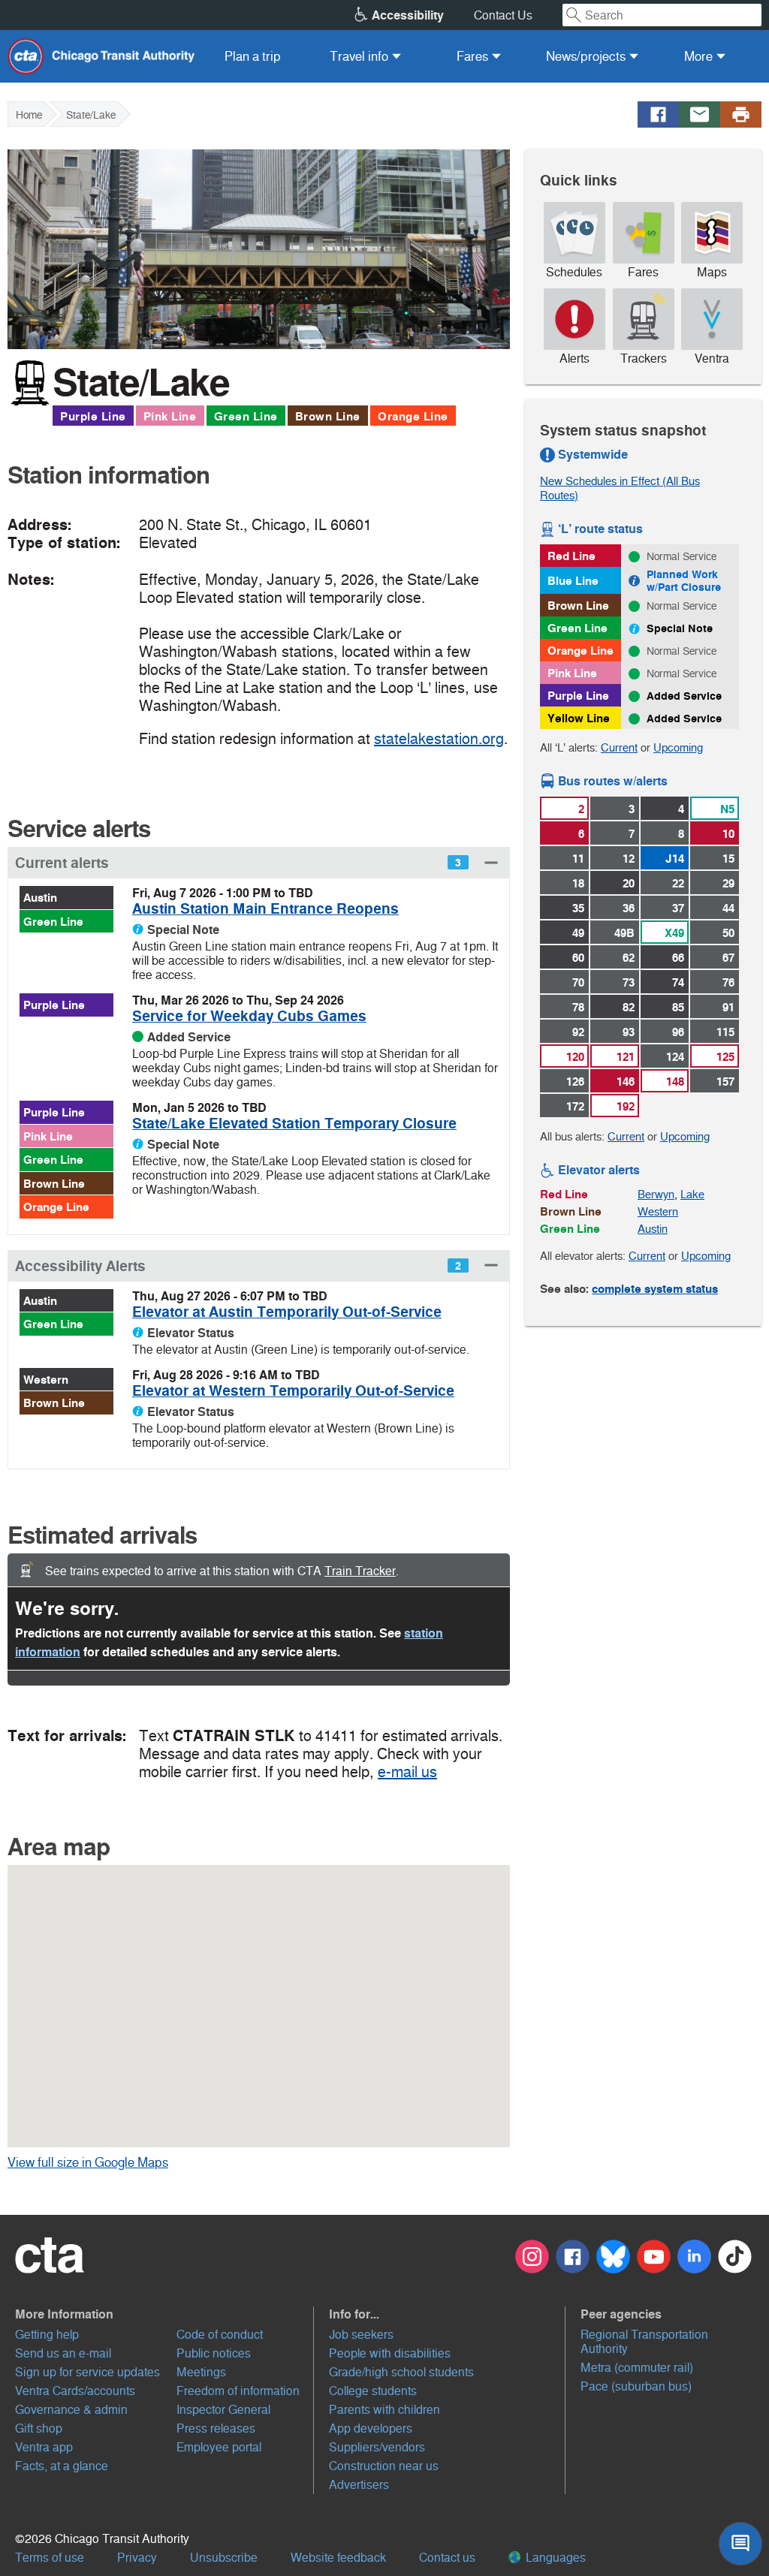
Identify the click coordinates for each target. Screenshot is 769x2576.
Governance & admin (71, 2410)
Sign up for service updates (87, 2372)
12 (629, 859)
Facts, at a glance (62, 2466)
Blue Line (573, 581)
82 (629, 1007)
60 (578, 958)
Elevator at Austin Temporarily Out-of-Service (287, 1312)
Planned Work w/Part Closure (684, 581)
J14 (675, 859)
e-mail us (407, 1772)
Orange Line (413, 416)
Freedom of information (238, 2391)
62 (629, 958)
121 (626, 1057)
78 (578, 1007)
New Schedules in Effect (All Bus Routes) (620, 488)
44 (728, 908)
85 (678, 1007)
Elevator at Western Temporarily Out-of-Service (293, 1391)
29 (728, 883)
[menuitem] (253, 56)
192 (626, 1106)
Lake (692, 1194)
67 (728, 958)
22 (678, 883)
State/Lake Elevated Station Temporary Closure (294, 1124)
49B (624, 933)
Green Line (246, 416)
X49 (674, 933)
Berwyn (656, 1194)
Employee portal (219, 2447)
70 (578, 982)
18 (578, 883)
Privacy (137, 2558)
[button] (259, 862)
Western (46, 1380)
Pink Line (170, 416)
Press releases (216, 2428)
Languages (554, 2558)
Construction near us (384, 2466)
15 (728, 859)
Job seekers (361, 2335)
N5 (727, 809)
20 (629, 883)
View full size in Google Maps (111, 2162)
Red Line (571, 556)
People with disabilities (390, 2353)
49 (578, 933)
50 (728, 933)
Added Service (684, 696)
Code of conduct (220, 2335)
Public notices (214, 2353)
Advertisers (359, 2485)
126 (575, 1082)
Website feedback (338, 2558)
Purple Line (93, 416)
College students (373, 2391)
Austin (40, 898)
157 (725, 1082)
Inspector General (223, 2410)
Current (619, 747)
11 (578, 859)
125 (725, 1057)
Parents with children (384, 2410)
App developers (371, 2428)
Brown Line (328, 416)
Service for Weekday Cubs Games (249, 1016)
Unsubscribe (224, 2558)
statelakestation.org (439, 739)
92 (578, 1032)
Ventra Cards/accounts (75, 2391)
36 (629, 908)
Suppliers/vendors (377, 2447)
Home (29, 115)
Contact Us (503, 15)
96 (678, 1032)
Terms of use (50, 2558)
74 (678, 982)
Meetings (201, 2372)
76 (728, 982)
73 (629, 982)
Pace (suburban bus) (636, 2386)
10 (728, 834)
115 (725, 1032)
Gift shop (39, 2428)
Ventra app (44, 2447)
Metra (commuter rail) (637, 2368)
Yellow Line (579, 718)
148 (675, 1082)
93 (629, 1032)
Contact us (447, 2558)
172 (575, 1106)
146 (626, 1082)
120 (575, 1057)
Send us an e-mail (63, 2353)
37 (678, 908)
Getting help (47, 2335)
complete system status (655, 1289)
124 (675, 1057)
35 (578, 908)
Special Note (680, 628)
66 (678, 958)
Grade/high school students (401, 2372)
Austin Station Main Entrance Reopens (265, 909)
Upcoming (678, 747)
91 (728, 1007)
